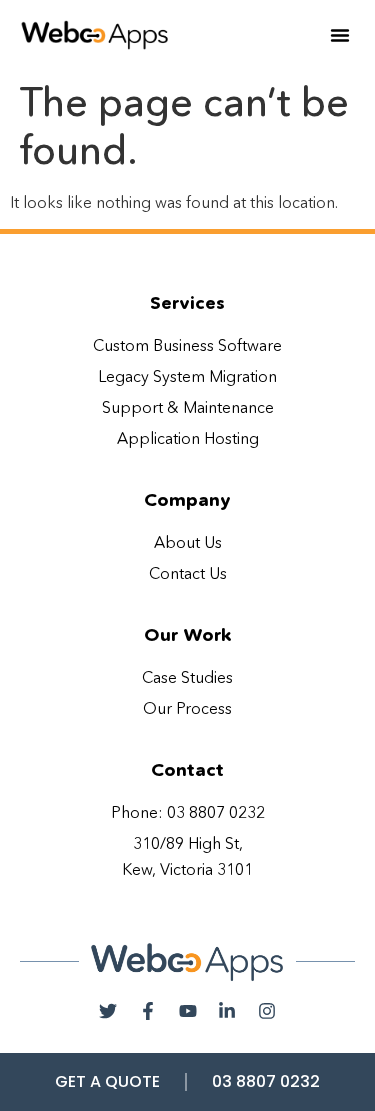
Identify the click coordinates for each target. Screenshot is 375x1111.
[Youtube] (188, 1012)
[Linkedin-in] (227, 1012)
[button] (340, 35)
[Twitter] (109, 1012)
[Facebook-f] (148, 1012)
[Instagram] (267, 1012)
